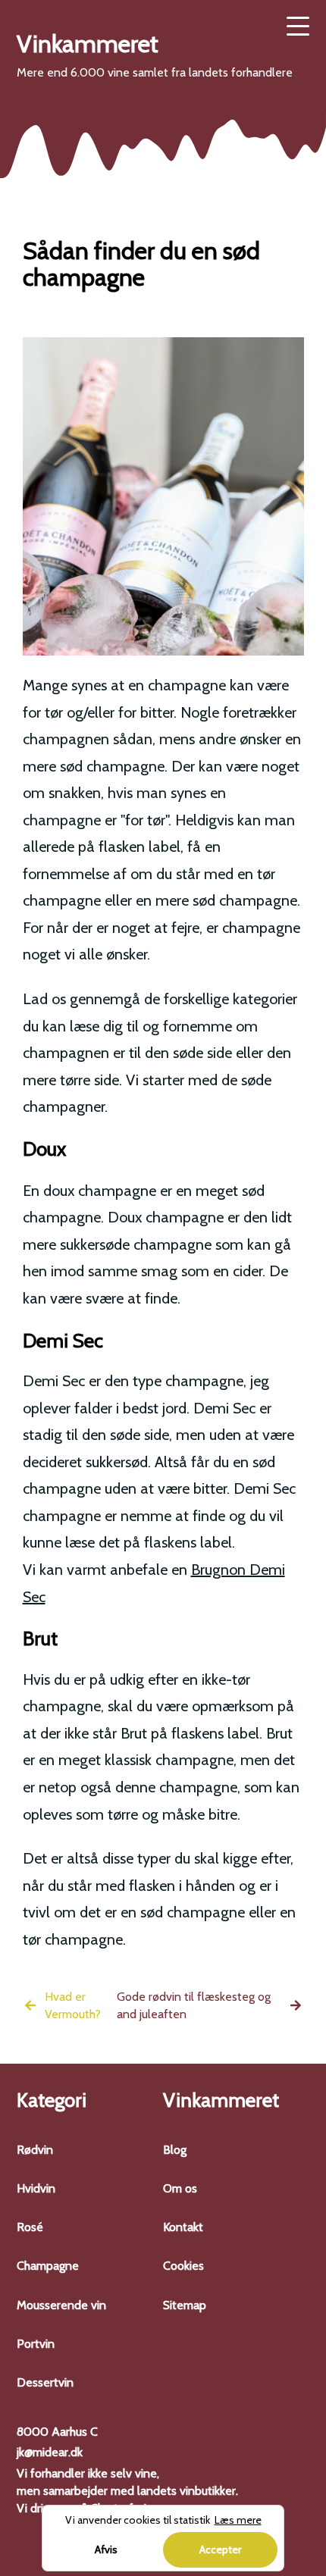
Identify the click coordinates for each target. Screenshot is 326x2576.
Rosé (30, 2227)
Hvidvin (36, 2188)
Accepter (220, 2549)
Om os (180, 2188)
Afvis (106, 2549)
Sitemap (185, 2305)
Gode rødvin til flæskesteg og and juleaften (194, 2005)
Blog (175, 2150)
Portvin (36, 2344)
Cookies (183, 2266)
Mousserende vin (61, 2305)
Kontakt (183, 2227)
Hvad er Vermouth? (73, 2005)
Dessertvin (45, 2382)
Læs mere (238, 2520)
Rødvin (35, 2150)
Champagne (48, 2266)
